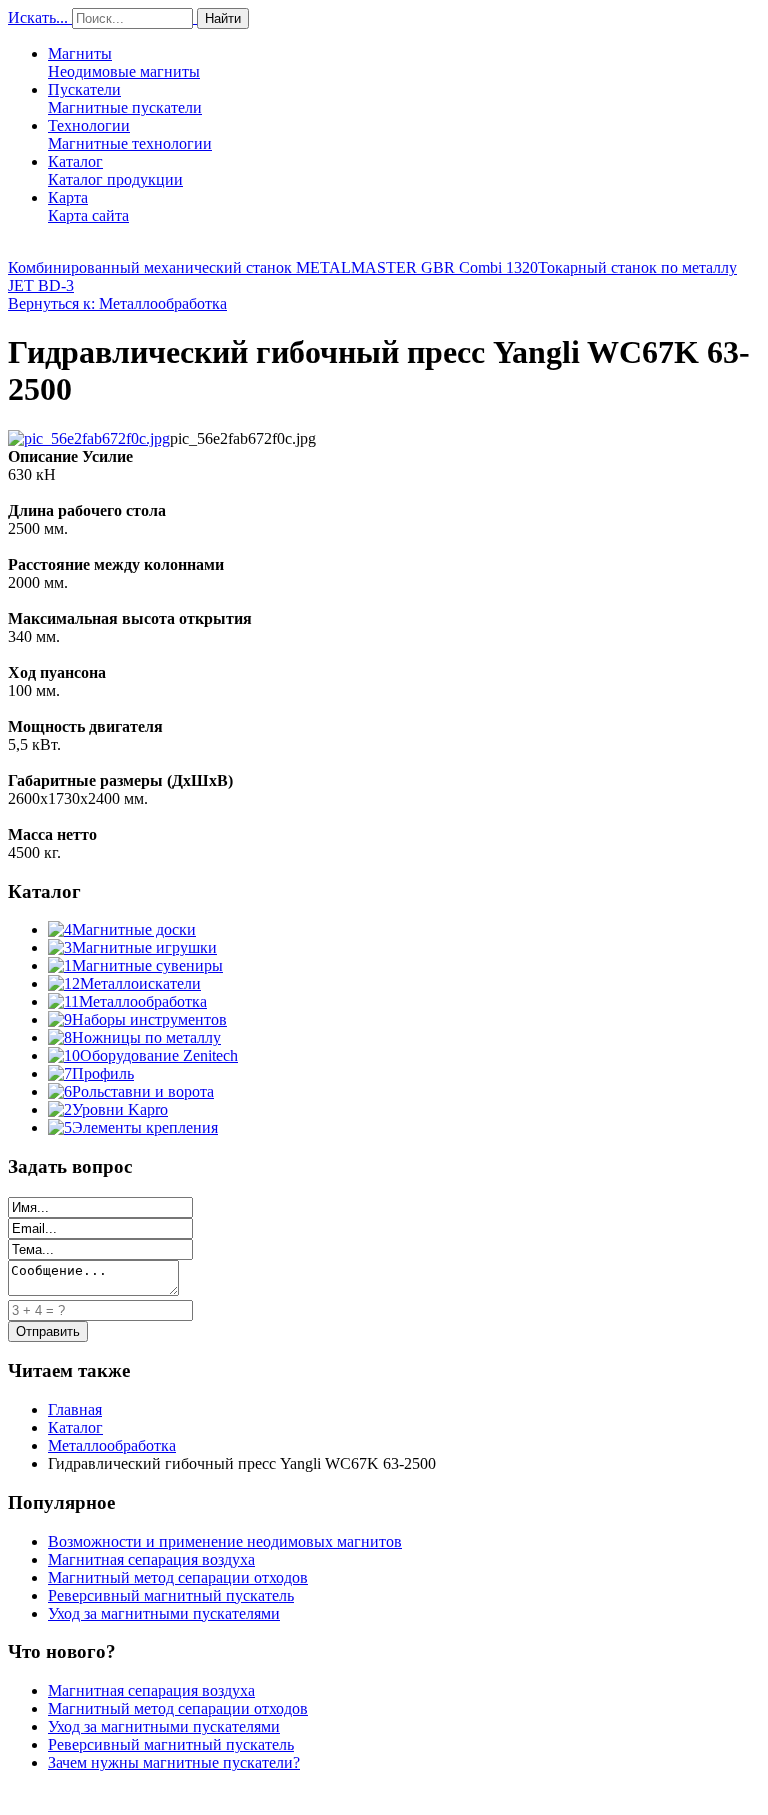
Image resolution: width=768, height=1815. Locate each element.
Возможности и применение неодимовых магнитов (225, 1541)
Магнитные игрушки (144, 947)
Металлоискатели (140, 983)
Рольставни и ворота (143, 1091)
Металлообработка (143, 1001)
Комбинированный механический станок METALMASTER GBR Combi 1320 (273, 267)
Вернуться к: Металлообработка (117, 303)
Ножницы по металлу (146, 1037)
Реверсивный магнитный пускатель (171, 1595)
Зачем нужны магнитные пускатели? (174, 1762)
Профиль (103, 1073)
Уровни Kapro (120, 1109)
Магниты (124, 62)
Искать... (38, 17)
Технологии (130, 134)
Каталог (115, 170)
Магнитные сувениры (147, 965)
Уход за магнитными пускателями (164, 1613)
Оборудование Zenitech (159, 1055)
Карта (88, 206)
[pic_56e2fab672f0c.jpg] (89, 438)
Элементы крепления (145, 1127)
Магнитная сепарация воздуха (151, 1559)
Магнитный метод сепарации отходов (178, 1577)
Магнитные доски (134, 929)
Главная (75, 1409)
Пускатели (125, 98)
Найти (223, 18)
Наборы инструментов (149, 1019)
